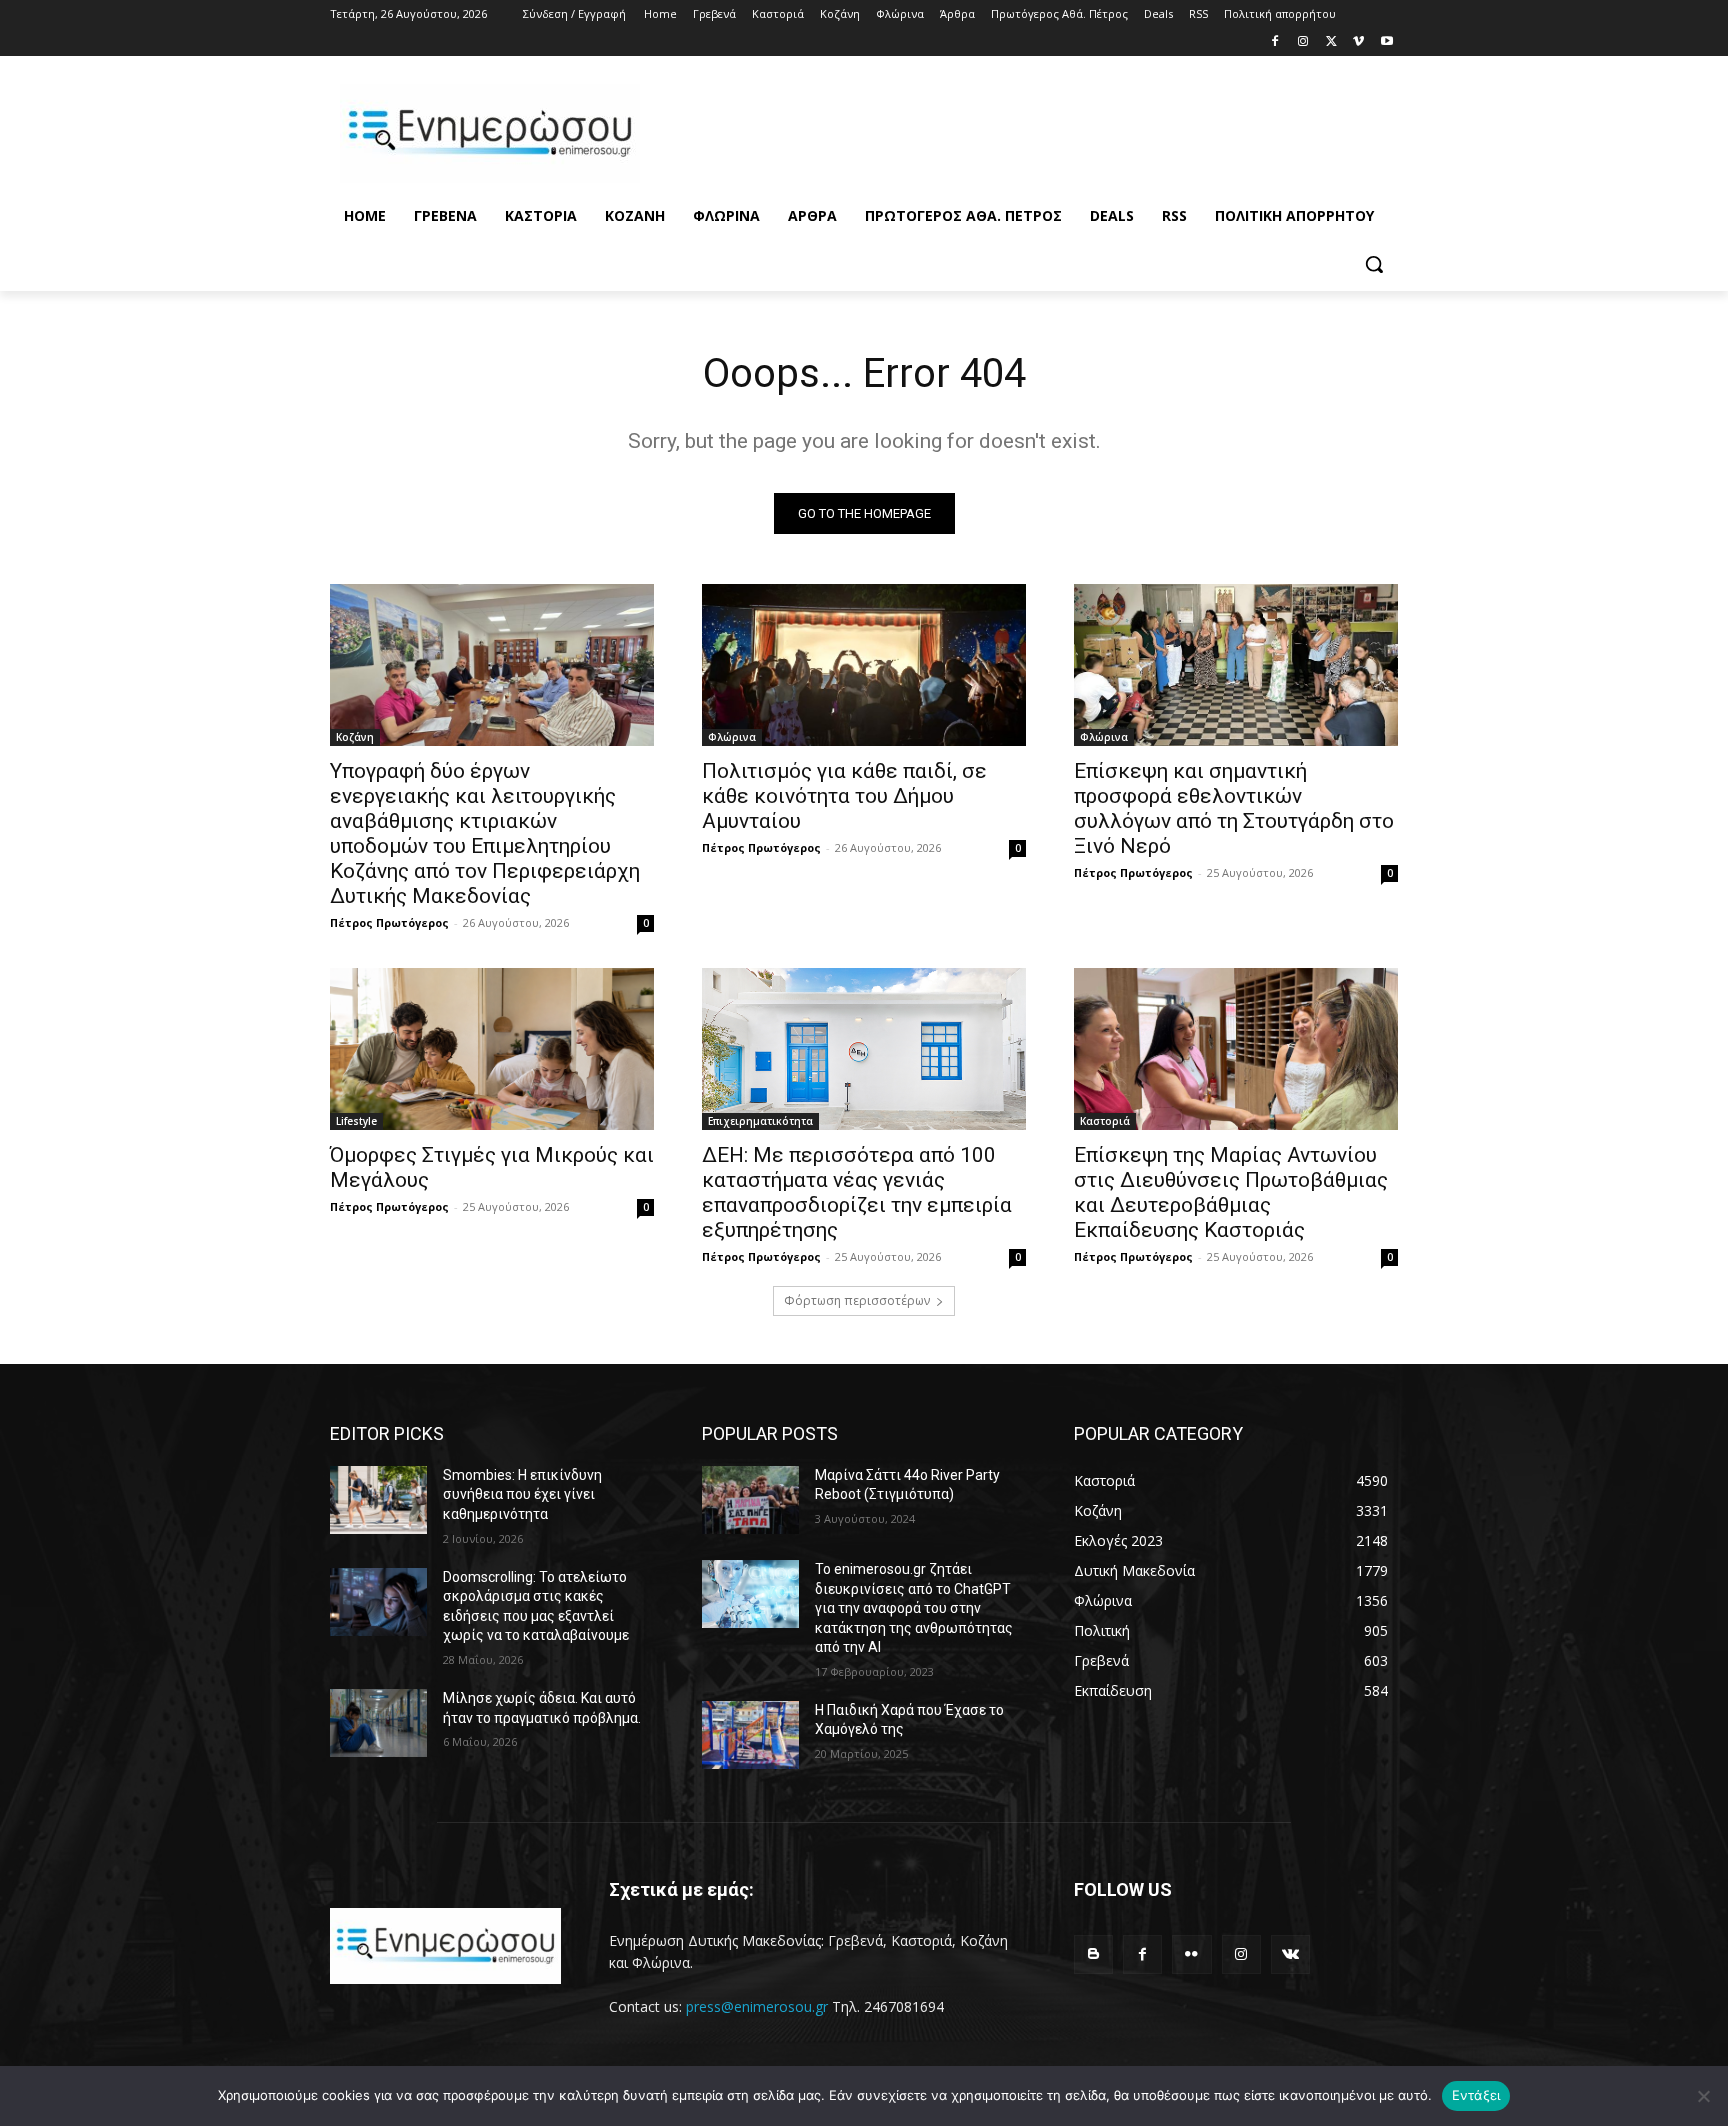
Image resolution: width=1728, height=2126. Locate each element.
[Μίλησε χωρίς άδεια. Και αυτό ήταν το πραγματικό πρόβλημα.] (378, 1723)
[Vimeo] (1358, 42)
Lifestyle (356, 1121)
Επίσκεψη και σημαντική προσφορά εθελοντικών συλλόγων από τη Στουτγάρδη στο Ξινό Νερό (1234, 808)
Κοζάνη (355, 737)
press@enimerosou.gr (757, 2006)
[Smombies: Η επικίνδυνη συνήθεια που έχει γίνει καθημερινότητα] (378, 1500)
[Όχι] (1703, 2096)
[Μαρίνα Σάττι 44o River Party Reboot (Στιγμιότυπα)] (750, 1500)
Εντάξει (1476, 2095)
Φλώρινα (732, 737)
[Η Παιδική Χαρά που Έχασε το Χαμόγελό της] (750, 1735)
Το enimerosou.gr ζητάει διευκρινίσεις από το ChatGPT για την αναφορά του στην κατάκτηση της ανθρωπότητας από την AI (914, 1608)
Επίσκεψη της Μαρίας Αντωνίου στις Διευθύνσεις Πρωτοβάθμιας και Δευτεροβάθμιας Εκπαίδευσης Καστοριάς (1231, 1192)
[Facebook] (1275, 42)
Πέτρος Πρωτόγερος (389, 922)
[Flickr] (1191, 1954)
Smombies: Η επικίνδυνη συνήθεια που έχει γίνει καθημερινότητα (522, 1494)
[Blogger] (1093, 1954)
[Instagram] (1303, 42)
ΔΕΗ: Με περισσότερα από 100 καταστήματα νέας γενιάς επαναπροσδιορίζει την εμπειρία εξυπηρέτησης (857, 1192)
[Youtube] (1386, 42)
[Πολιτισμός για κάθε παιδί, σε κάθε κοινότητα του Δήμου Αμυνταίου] (864, 665)
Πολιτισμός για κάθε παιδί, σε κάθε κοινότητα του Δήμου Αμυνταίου (844, 796)
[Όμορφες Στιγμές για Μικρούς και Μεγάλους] (492, 1049)
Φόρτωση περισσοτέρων (857, 1300)
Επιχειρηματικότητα (760, 1121)
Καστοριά (1105, 1121)
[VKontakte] (1290, 1954)
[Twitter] (1331, 42)
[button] (1374, 264)
